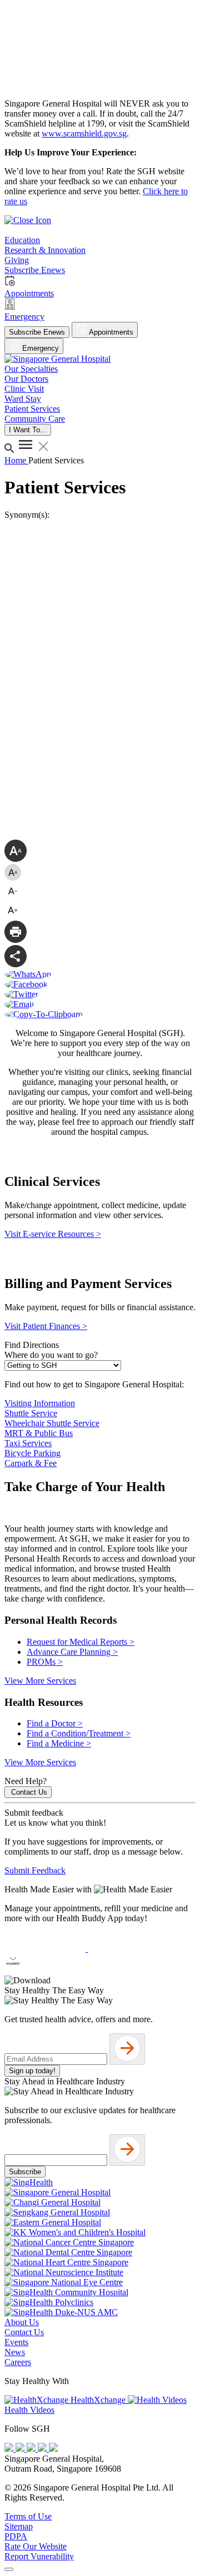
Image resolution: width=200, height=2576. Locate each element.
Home (16, 460)
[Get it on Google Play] (128, 1949)
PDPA (16, 2536)
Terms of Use (28, 2516)
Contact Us (29, 1792)
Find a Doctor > (55, 1723)
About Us (22, 2322)
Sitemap (19, 2526)
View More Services (40, 1681)
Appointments (110, 332)
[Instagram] (32, 2449)
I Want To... (28, 430)
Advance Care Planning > (72, 1652)
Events (16, 2342)
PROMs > (45, 1662)
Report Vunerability (39, 2556)
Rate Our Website (36, 2546)
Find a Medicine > (59, 1743)
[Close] (9, 2569)
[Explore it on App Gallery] (45, 1970)
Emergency (39, 348)
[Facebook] (10, 2449)
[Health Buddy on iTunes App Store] (46, 1949)
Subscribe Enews (37, 332)
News (15, 2352)
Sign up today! (32, 2071)
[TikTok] (43, 2449)
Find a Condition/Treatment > (79, 1733)
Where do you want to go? (51, 1355)
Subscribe (25, 2172)
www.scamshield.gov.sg (84, 133)
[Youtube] (21, 2449)
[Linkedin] (53, 2449)
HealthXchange (98, 2400)
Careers (18, 2362)
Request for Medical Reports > (81, 1642)
